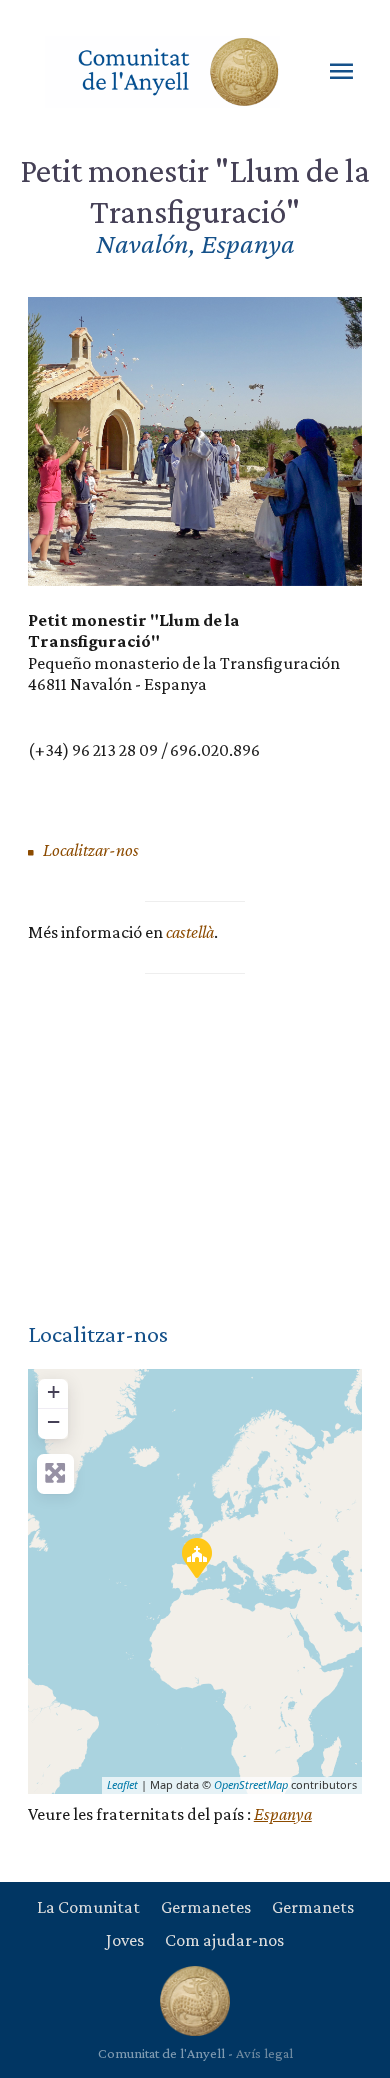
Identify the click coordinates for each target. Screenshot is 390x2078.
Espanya (283, 1814)
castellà (190, 932)
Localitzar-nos (89, 850)
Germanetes (206, 1907)
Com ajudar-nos (224, 1940)
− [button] (53, 1421)
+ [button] (53, 1391)
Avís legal (264, 2053)
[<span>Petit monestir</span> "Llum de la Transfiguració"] (196, 1557)
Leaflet (122, 1784)
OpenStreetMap (251, 1784)
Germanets (313, 1907)
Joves (125, 1940)
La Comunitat (88, 1907)
